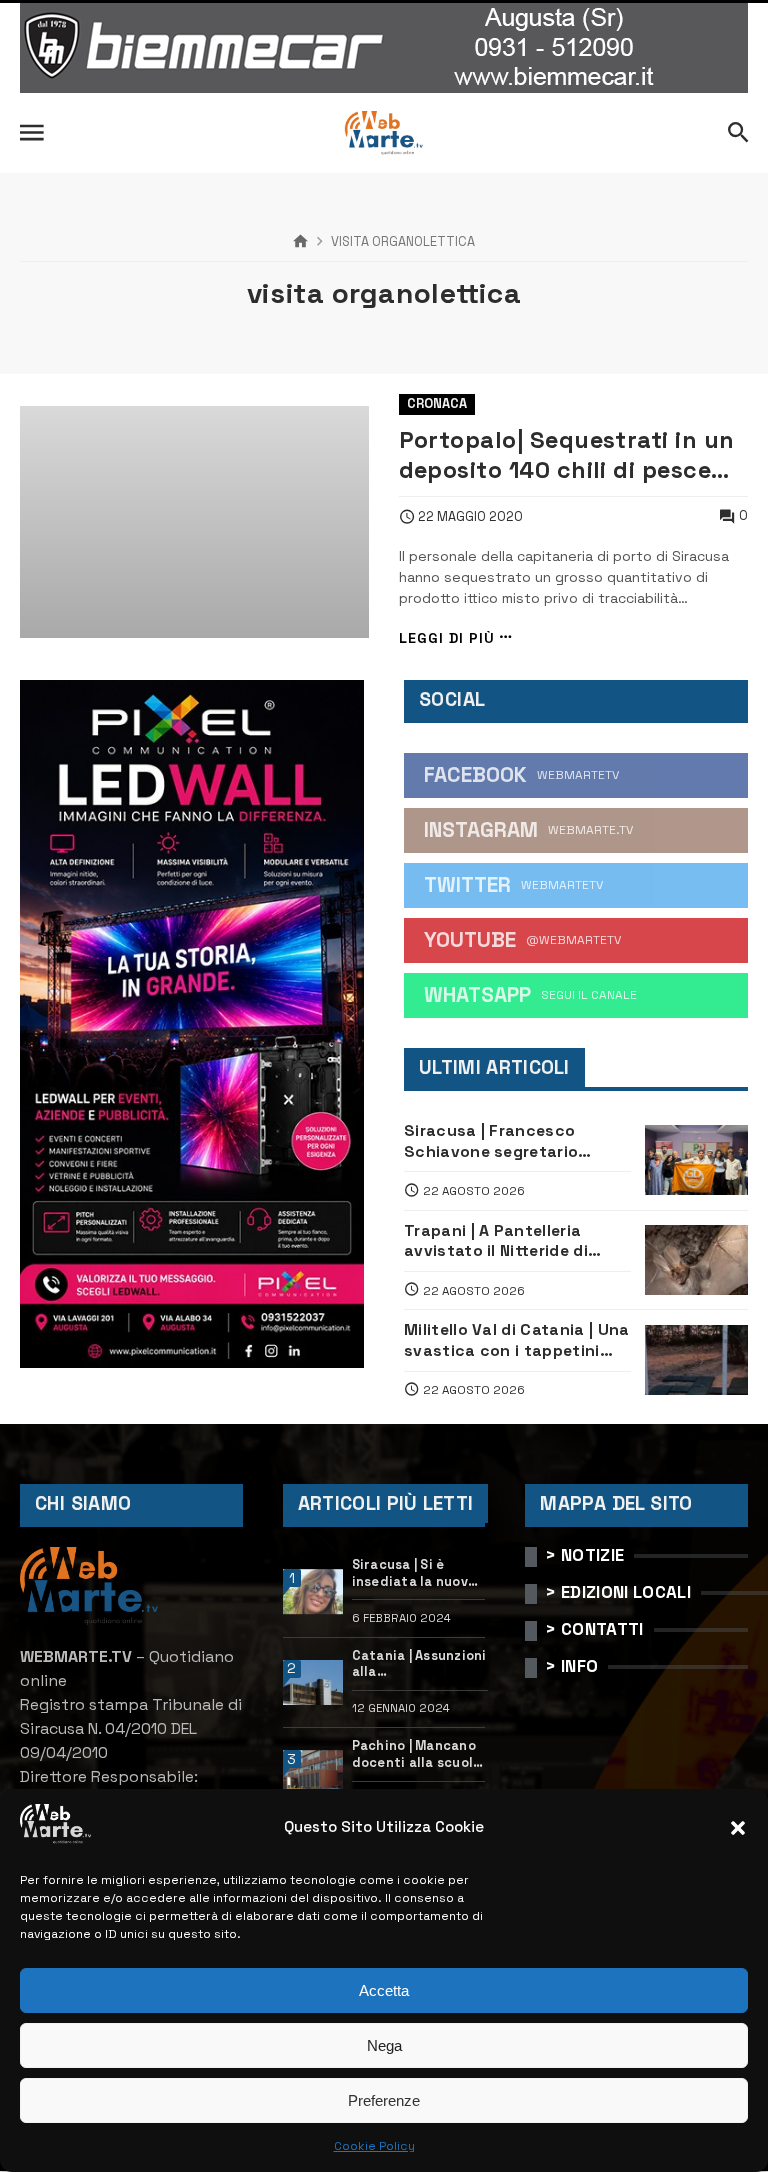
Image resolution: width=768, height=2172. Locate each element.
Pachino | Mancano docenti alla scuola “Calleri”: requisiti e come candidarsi (417, 1754)
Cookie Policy (374, 2146)
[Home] (300, 242)
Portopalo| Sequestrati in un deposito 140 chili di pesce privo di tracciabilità (567, 455)
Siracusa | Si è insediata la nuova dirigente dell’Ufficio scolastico (414, 1573)
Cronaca (437, 403)
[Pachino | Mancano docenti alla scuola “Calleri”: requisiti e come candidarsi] (313, 1773)
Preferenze (384, 2100)
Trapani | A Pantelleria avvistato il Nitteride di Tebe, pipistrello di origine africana (508, 1241)
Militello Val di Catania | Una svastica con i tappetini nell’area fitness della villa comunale (516, 1340)
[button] (738, 1828)
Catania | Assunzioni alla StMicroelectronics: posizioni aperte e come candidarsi (420, 1664)
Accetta (384, 1990)
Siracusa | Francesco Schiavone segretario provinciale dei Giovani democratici (495, 1141)
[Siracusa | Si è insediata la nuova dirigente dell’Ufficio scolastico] (313, 1592)
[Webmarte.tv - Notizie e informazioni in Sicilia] (384, 133)
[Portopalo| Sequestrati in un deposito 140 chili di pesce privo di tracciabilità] (194, 522)
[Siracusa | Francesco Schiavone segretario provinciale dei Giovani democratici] (696, 1160)
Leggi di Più (447, 637)
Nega (384, 2045)
